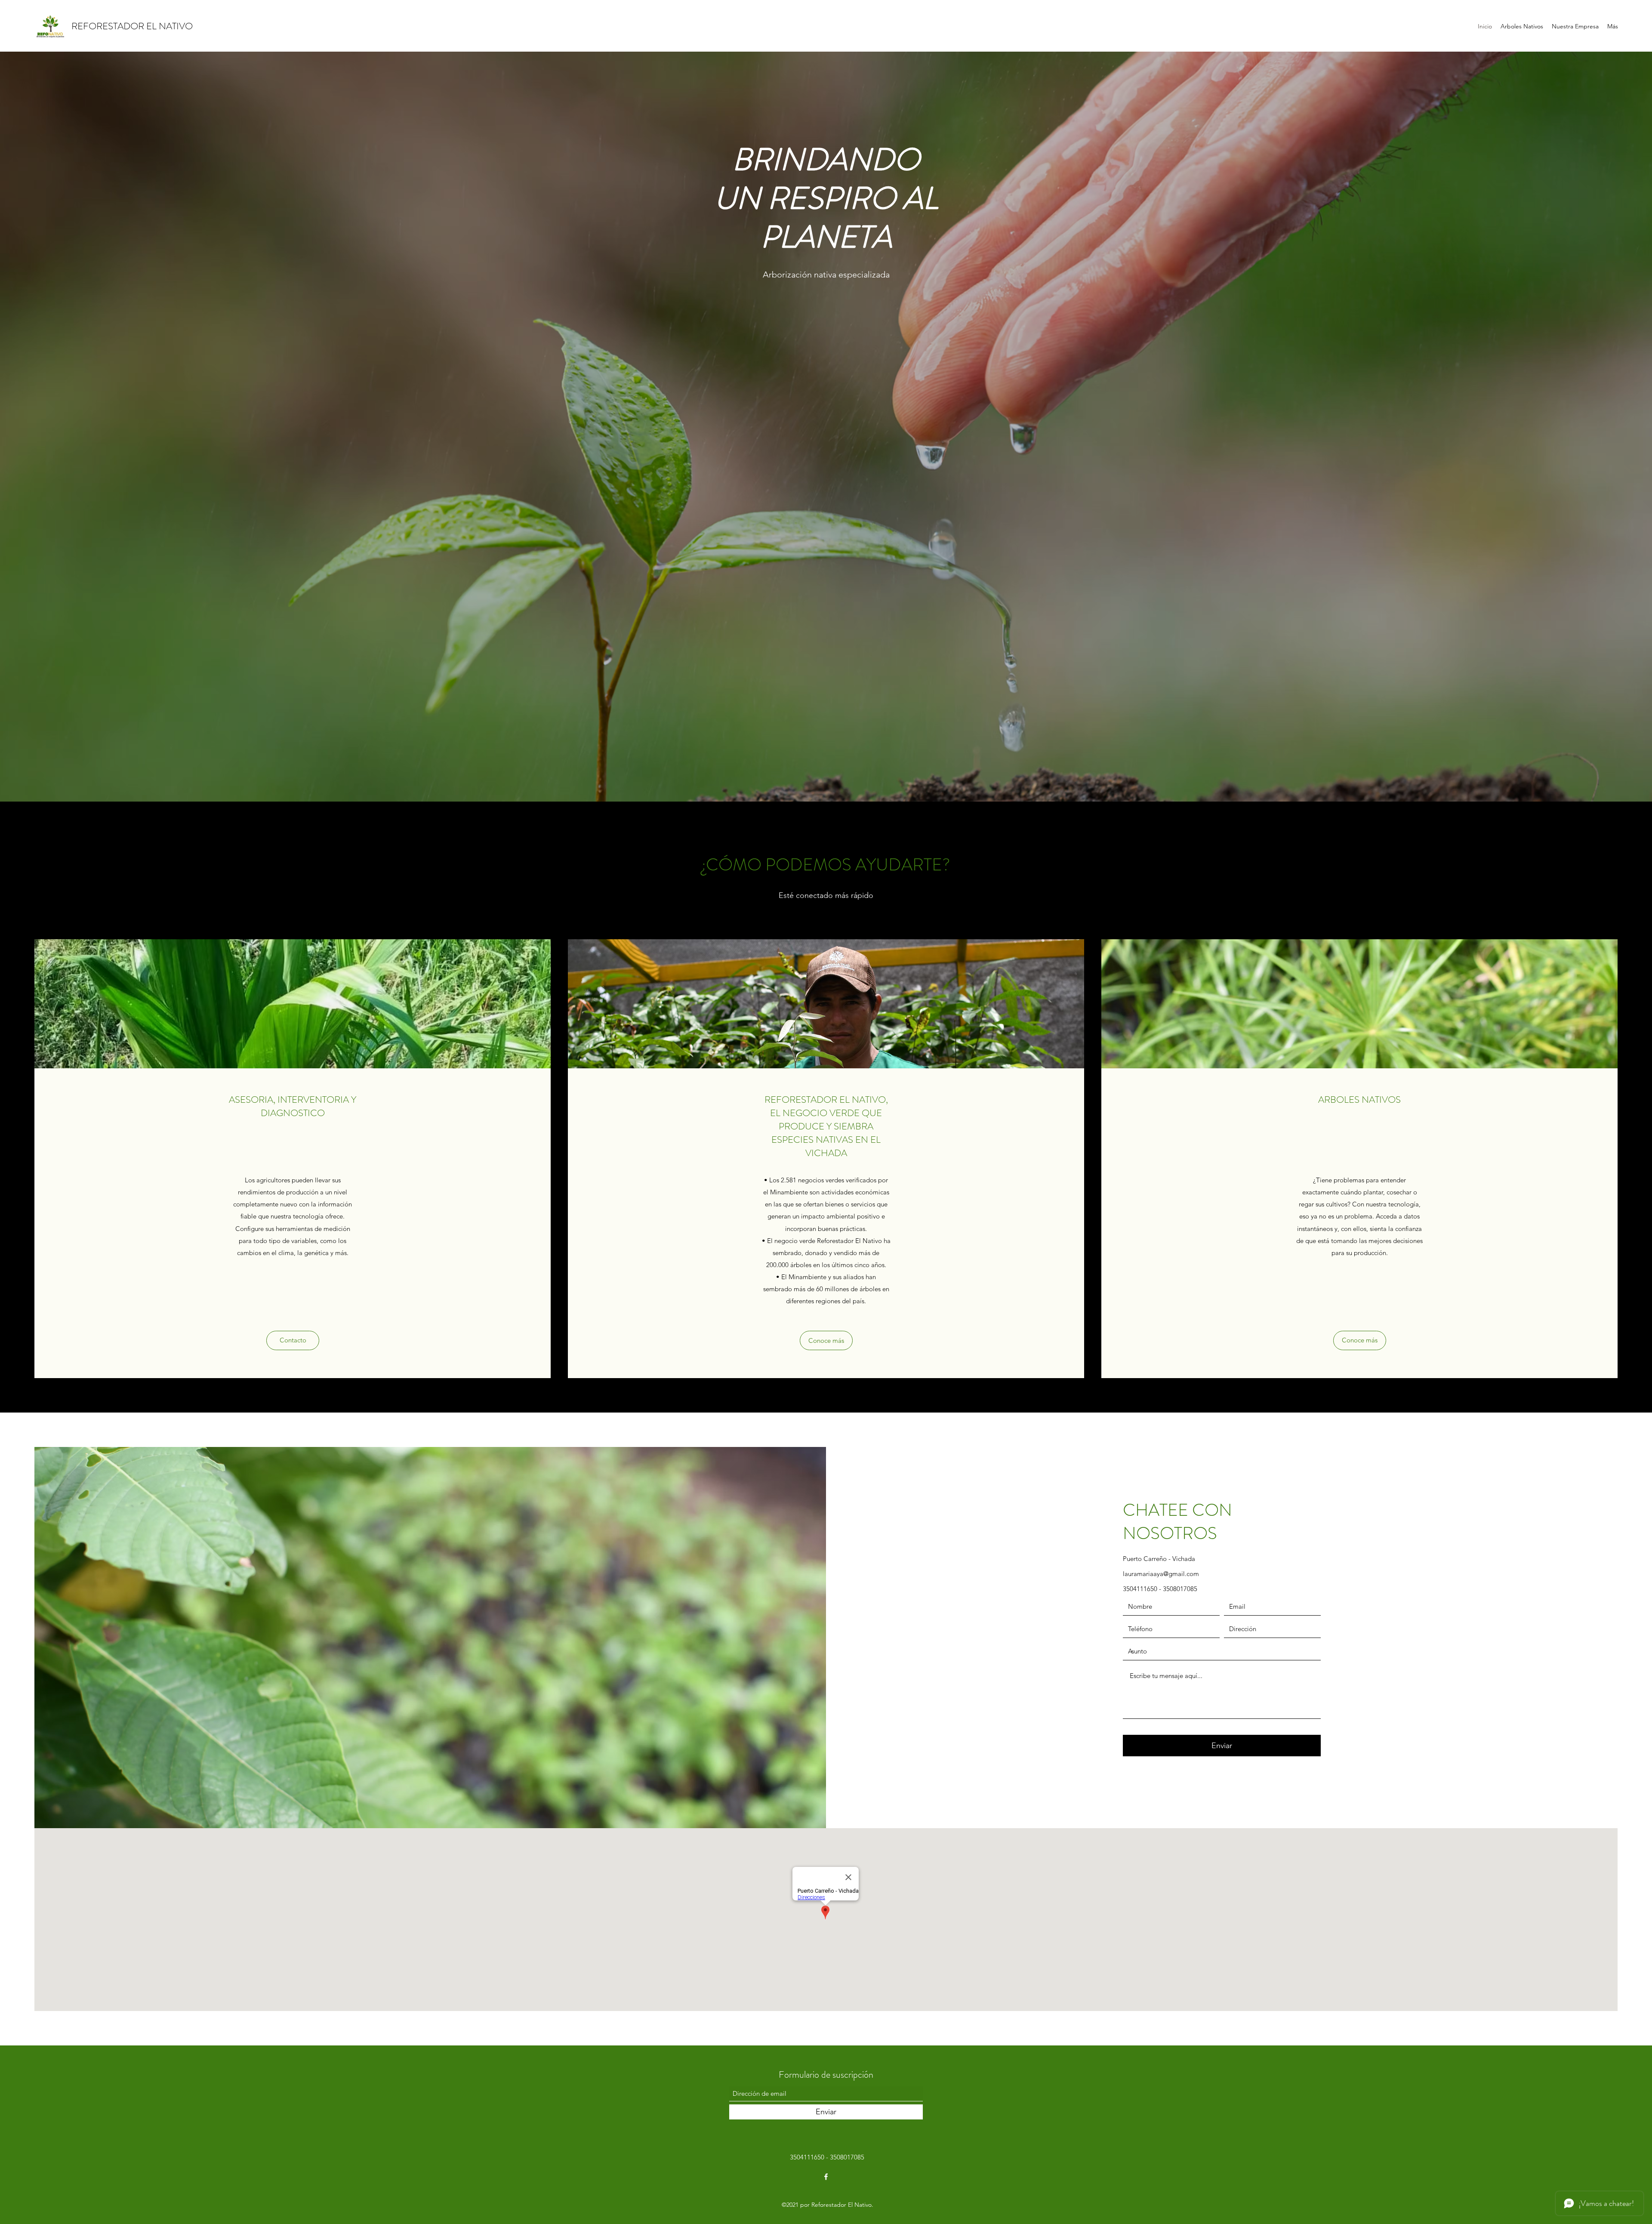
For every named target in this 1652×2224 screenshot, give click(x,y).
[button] (293, 1340)
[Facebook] (826, 2177)
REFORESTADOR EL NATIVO (132, 26)
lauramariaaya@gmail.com (1161, 1574)
